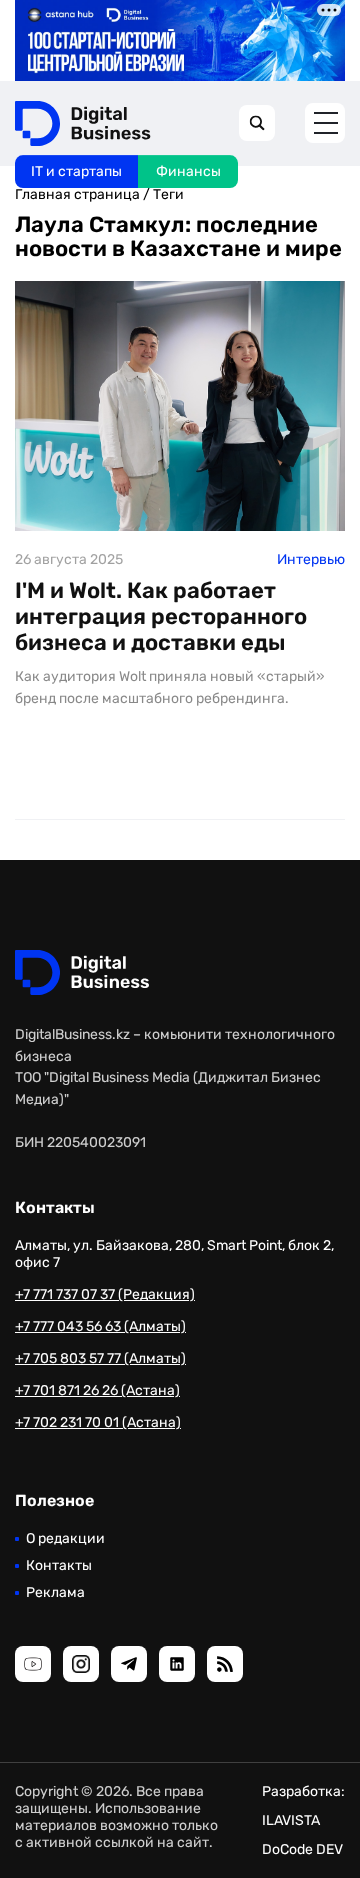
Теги (168, 194)
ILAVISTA (291, 1820)
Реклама (55, 1592)
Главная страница (77, 194)
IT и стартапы (76, 171)
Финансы (188, 171)
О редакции (65, 1538)
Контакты (59, 1565)
